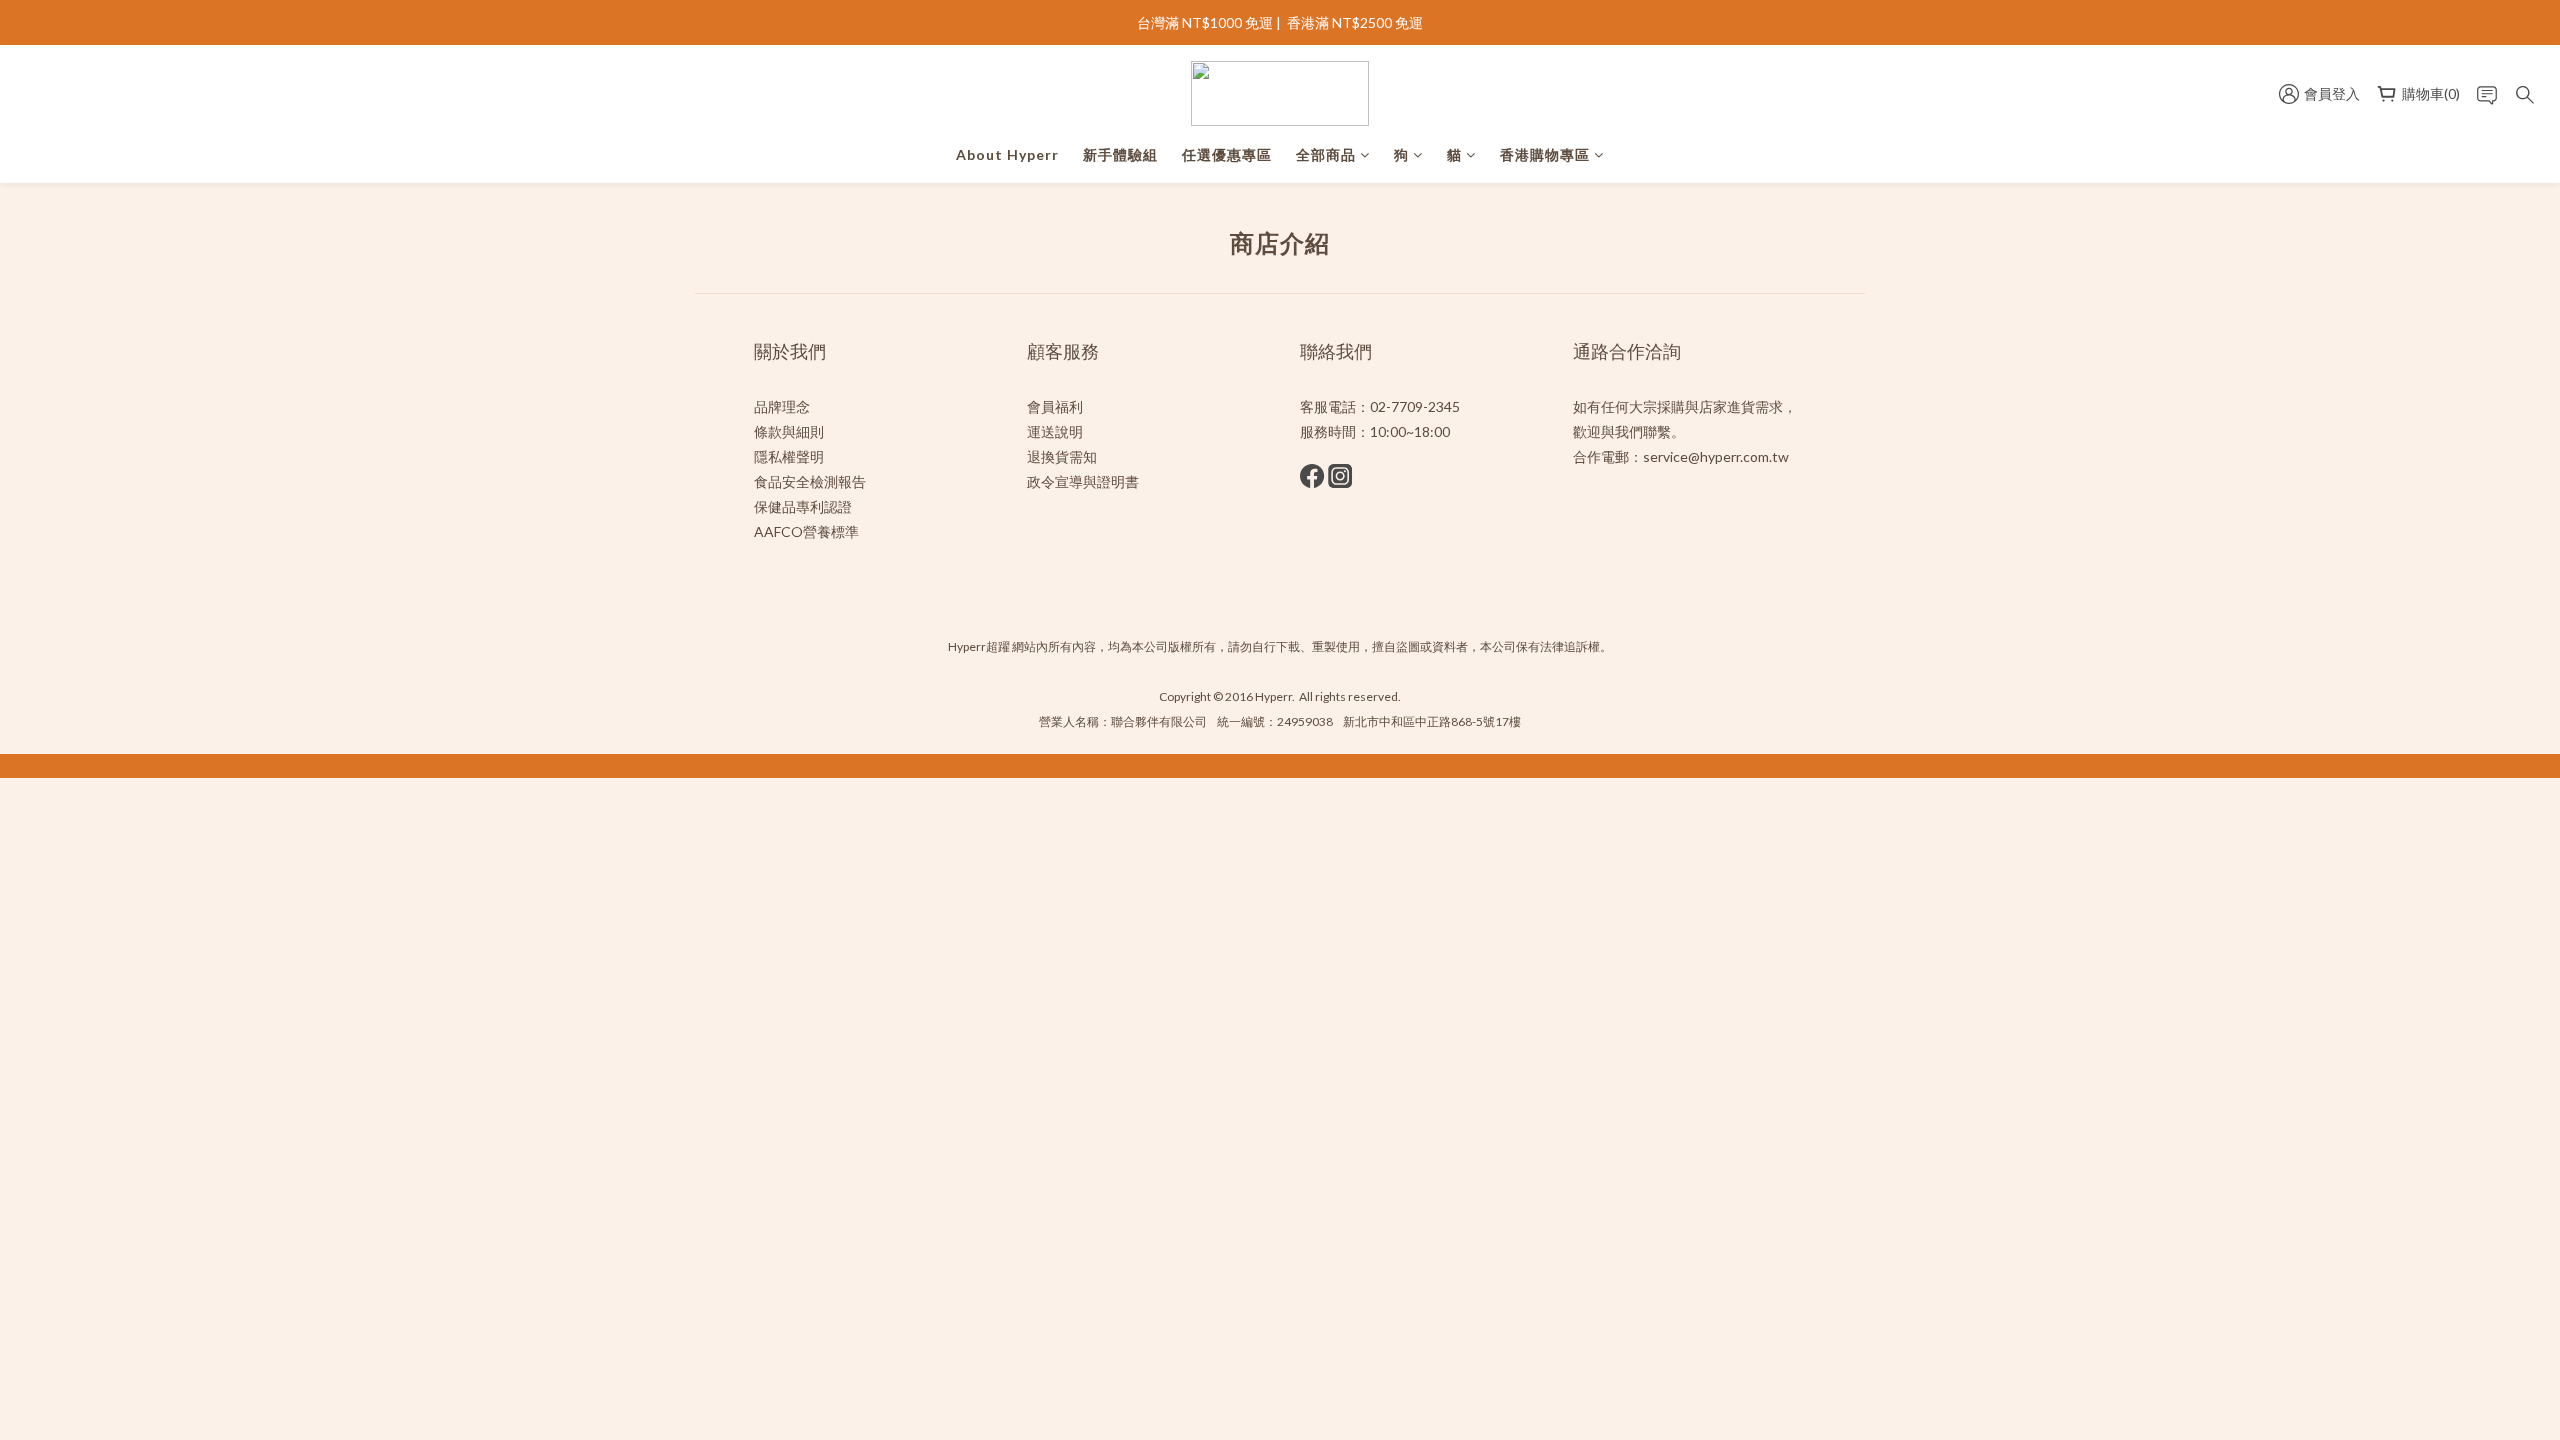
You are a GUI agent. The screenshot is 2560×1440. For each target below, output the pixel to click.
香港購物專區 (1545, 154)
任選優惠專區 (1227, 154)
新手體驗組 (1120, 154)
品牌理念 (782, 406)
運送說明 (1055, 431)
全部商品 (1326, 154)
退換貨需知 (1062, 456)
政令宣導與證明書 (1083, 481)
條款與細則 (789, 431)
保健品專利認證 (803, 506)
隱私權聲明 (789, 456)
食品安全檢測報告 (810, 481)
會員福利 (1055, 406)
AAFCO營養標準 (806, 531)
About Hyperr (1007, 154)
